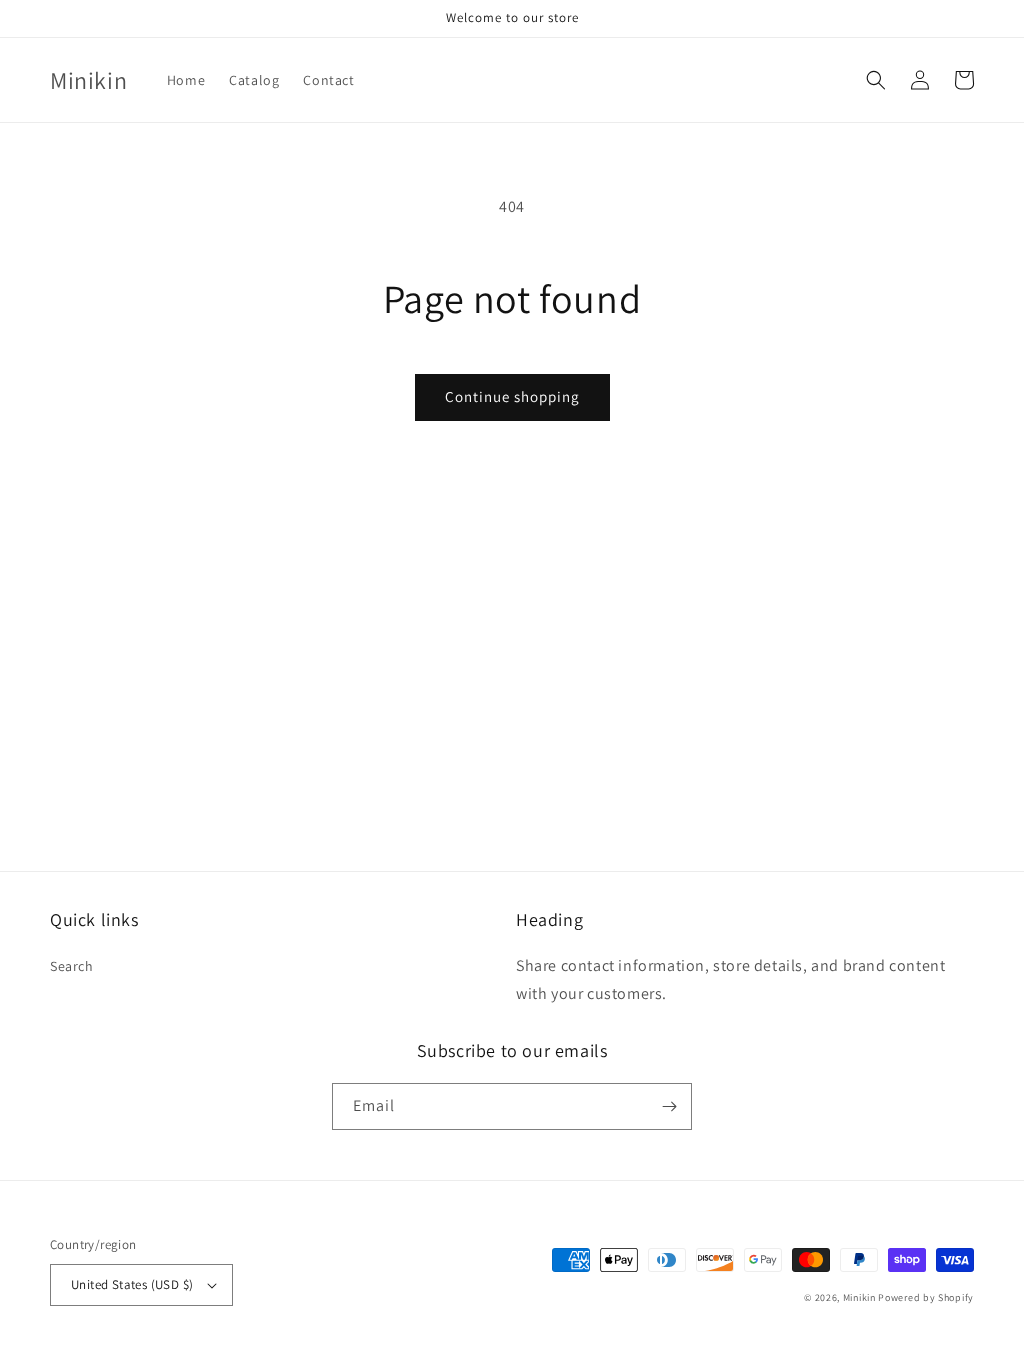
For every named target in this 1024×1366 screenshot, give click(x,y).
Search (72, 966)
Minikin (859, 1297)
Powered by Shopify (926, 1297)
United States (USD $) (132, 1284)
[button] (876, 80)
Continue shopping (512, 396)
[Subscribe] (669, 1106)
